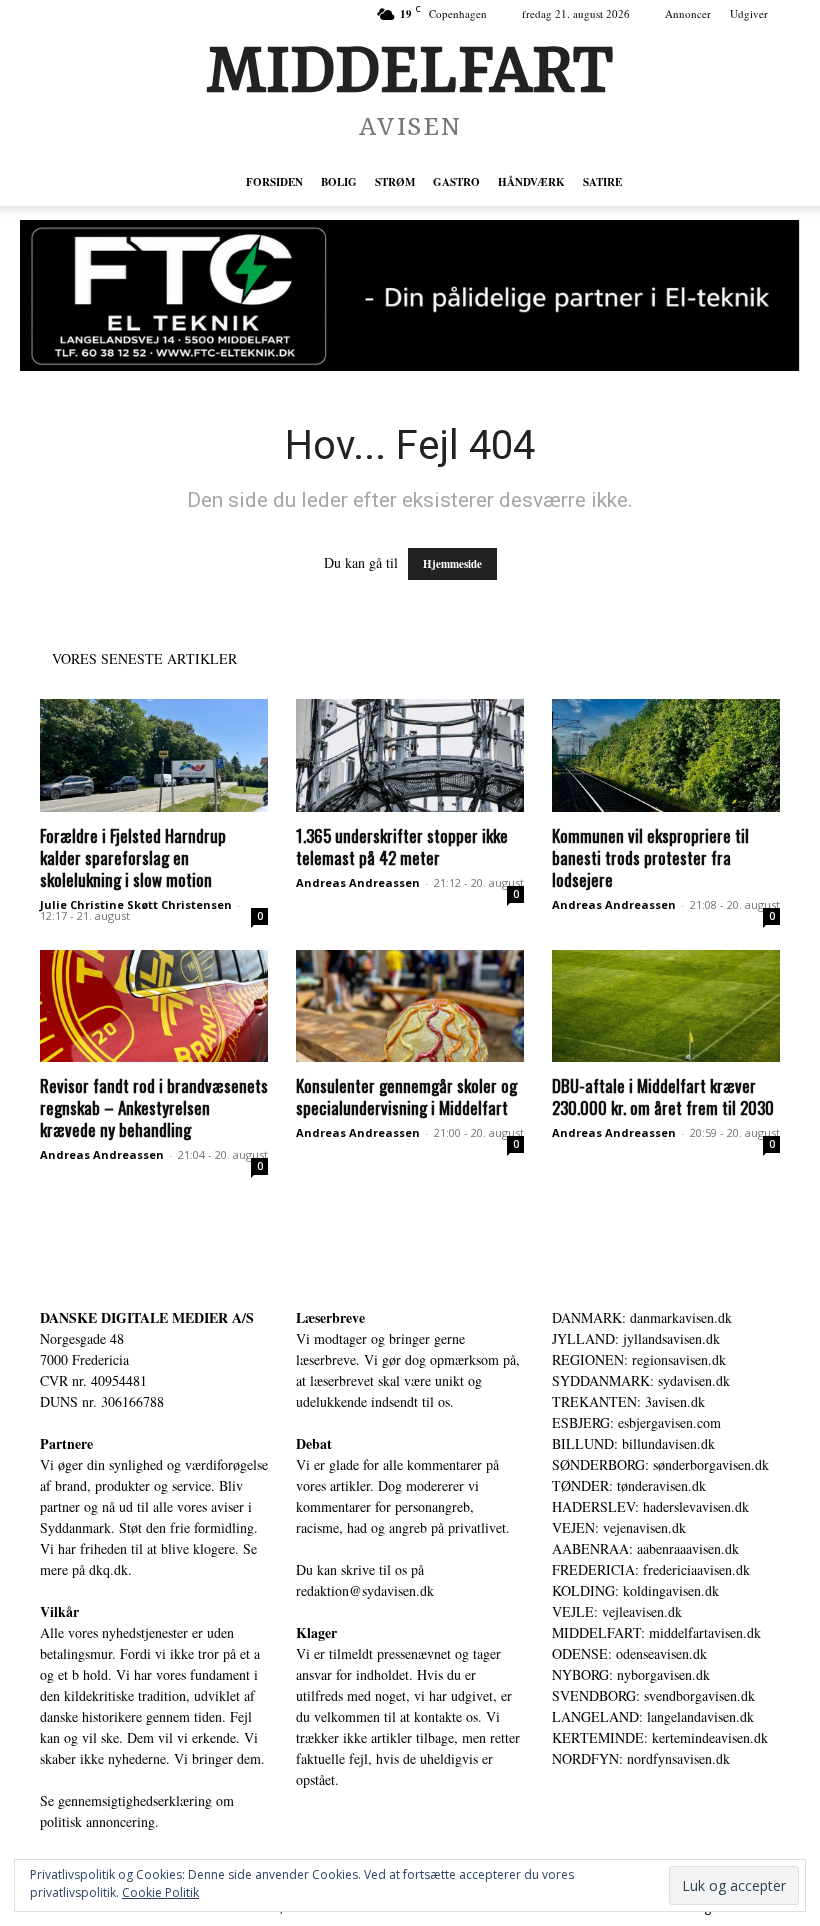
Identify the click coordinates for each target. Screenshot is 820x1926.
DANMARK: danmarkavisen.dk (642, 1317)
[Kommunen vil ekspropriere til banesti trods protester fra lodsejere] (666, 755)
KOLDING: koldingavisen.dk (635, 1590)
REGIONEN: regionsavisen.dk (639, 1359)
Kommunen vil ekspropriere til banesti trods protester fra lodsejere (650, 857)
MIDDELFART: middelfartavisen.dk (656, 1632)
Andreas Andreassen (358, 882)
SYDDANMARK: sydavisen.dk (641, 1380)
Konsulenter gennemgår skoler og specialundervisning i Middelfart (406, 1096)
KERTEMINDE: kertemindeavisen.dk (660, 1737)
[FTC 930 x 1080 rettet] (410, 295)
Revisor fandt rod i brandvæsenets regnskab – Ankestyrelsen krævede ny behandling (154, 1107)
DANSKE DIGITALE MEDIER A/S (147, 1317)
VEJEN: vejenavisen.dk (619, 1527)
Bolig (339, 182)
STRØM (395, 182)
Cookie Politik (160, 1892)
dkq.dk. (110, 1569)
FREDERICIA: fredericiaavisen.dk (651, 1569)
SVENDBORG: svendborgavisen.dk (653, 1695)
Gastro (456, 182)
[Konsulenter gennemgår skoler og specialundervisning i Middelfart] (410, 1006)
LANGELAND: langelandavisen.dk (653, 1716)
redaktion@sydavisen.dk (365, 1590)
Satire (602, 182)
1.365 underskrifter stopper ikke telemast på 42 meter (402, 846)
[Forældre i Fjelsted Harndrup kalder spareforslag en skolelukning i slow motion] (154, 755)
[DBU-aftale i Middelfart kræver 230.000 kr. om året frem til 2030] (666, 1006)
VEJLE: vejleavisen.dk (617, 1611)
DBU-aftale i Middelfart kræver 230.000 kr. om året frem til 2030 (663, 1096)
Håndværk (531, 182)
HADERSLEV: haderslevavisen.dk (650, 1506)
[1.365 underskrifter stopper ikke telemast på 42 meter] (410, 755)
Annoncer (688, 13)
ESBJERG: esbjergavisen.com (636, 1422)
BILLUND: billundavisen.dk (633, 1443)
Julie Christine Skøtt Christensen (136, 904)
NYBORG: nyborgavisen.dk (631, 1674)
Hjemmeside (452, 564)
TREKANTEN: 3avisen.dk (628, 1401)
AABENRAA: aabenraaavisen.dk (645, 1548)
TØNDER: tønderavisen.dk (629, 1485)
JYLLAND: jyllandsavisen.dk (636, 1338)
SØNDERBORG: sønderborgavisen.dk (660, 1464)
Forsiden (274, 182)
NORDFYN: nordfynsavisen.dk (641, 1758)
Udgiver (749, 13)
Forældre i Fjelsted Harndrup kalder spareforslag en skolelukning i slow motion (133, 857)
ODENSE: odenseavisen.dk (629, 1653)
